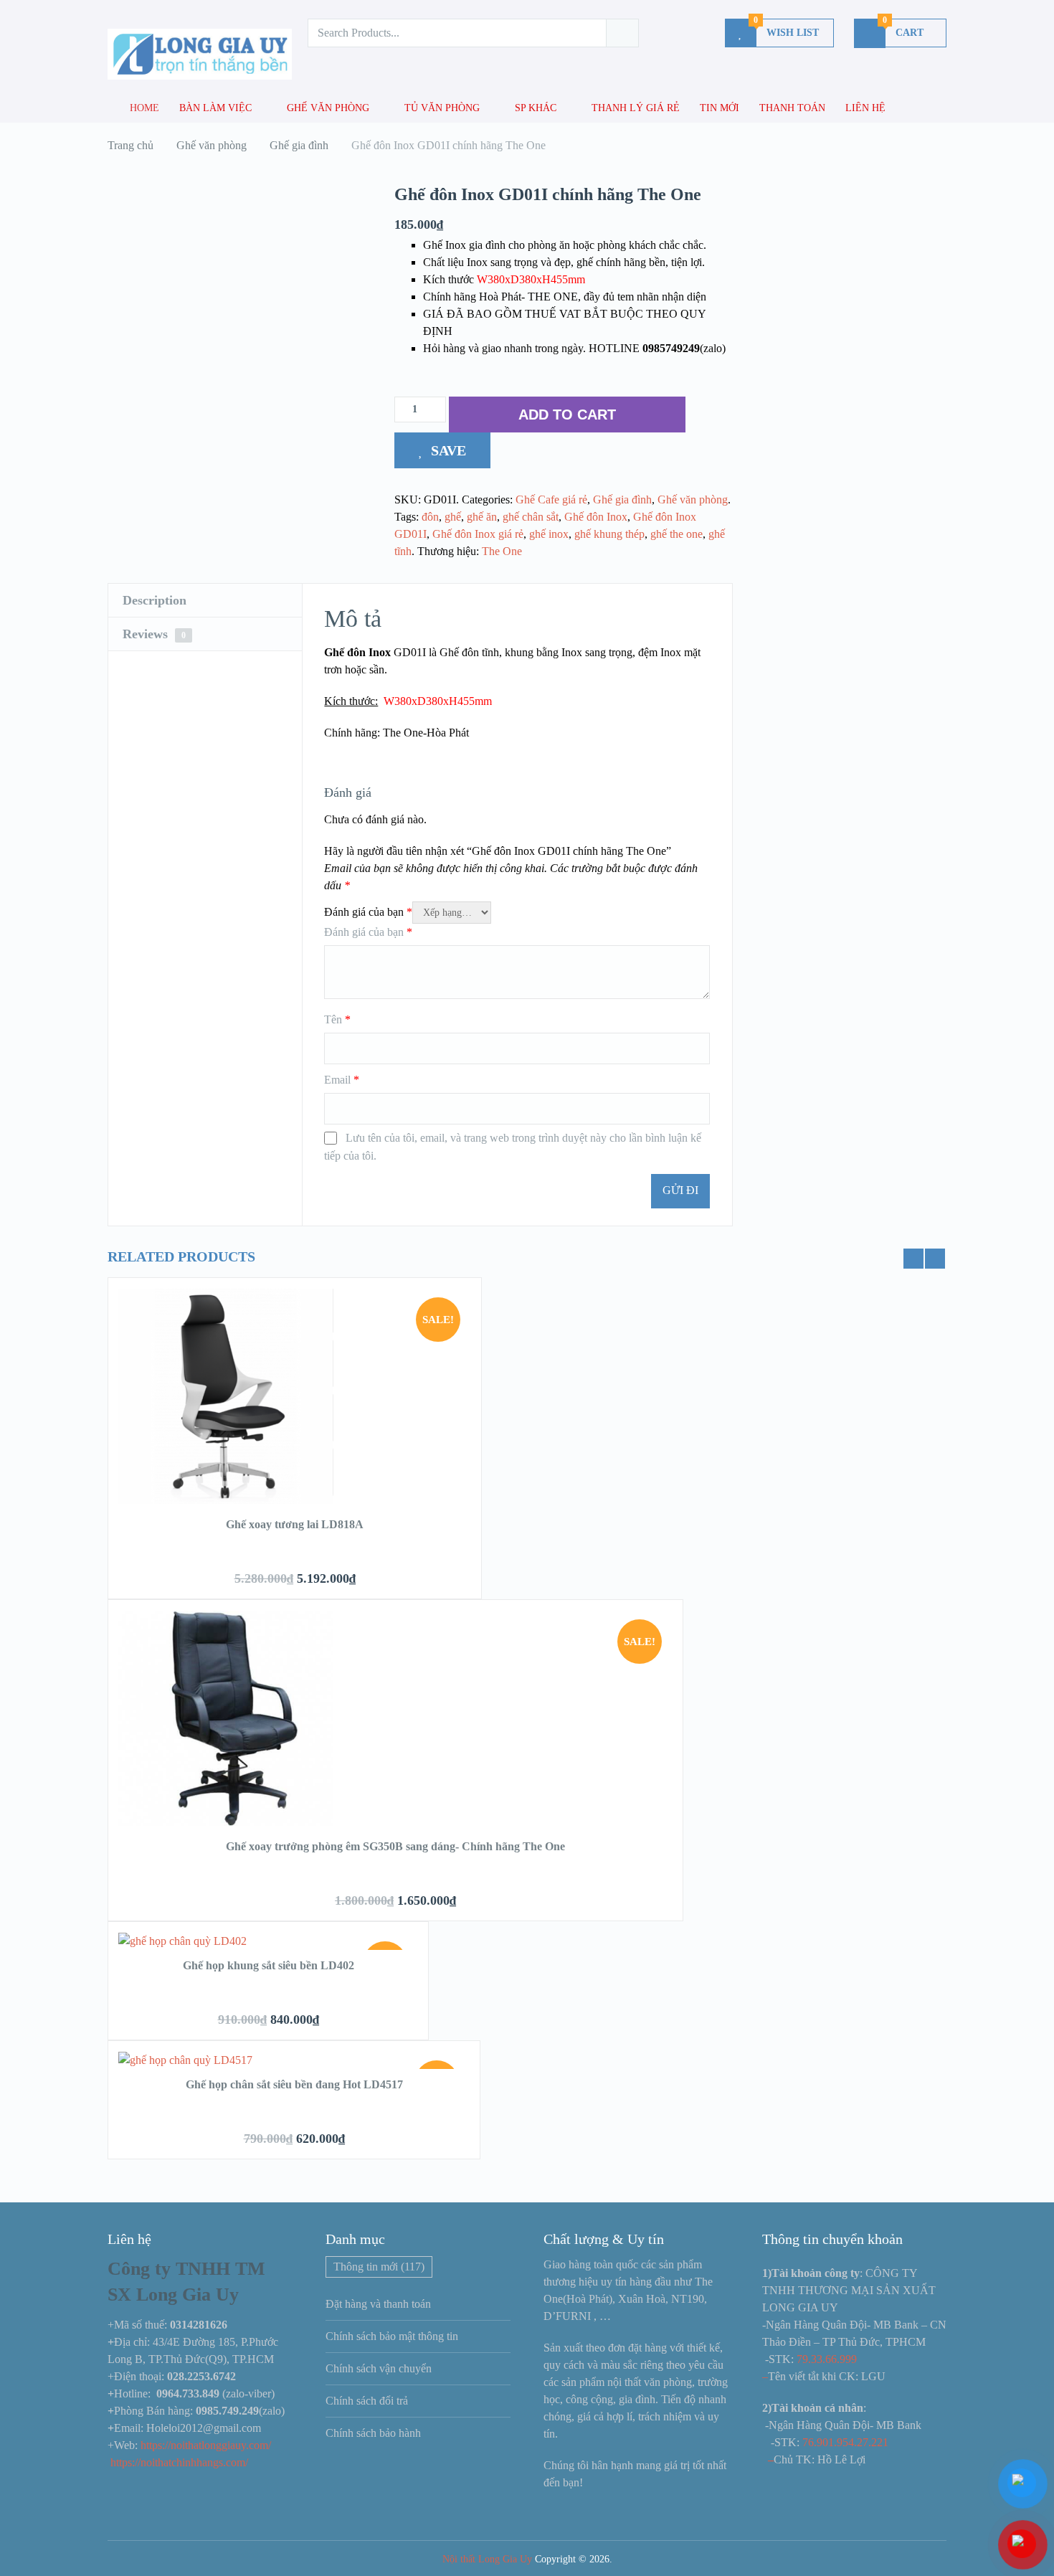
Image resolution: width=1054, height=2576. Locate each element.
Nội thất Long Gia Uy (487, 2559)
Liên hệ (865, 108)
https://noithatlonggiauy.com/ (207, 2445)
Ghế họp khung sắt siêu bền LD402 (269, 1965)
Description (155, 600)
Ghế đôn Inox (596, 517)
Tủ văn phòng (442, 108)
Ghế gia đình (622, 499)
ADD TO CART (567, 415)
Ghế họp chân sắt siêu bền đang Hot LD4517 (294, 2084)
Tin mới (720, 108)
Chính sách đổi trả (367, 2401)
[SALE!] (226, 1500)
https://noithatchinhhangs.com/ (179, 2462)
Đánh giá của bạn (368, 912)
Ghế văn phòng (328, 108)
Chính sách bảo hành (373, 2433)
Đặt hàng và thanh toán (378, 2304)
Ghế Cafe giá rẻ (551, 499)
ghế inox (549, 534)
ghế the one (676, 534)
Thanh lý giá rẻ (636, 108)
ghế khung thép (609, 534)
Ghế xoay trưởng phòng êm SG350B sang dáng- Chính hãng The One (395, 1846)
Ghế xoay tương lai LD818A (295, 1524)
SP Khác (536, 108)
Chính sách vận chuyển (379, 2368)
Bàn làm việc (215, 108)
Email (342, 1080)
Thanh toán (792, 108)
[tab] (205, 601)
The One (502, 551)
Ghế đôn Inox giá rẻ (478, 534)
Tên (337, 1019)
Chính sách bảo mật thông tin (392, 2336)
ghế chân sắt (531, 517)
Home (143, 108)
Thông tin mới (379, 2267)
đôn (430, 517)
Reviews (154, 634)
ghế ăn (482, 517)
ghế (453, 517)
